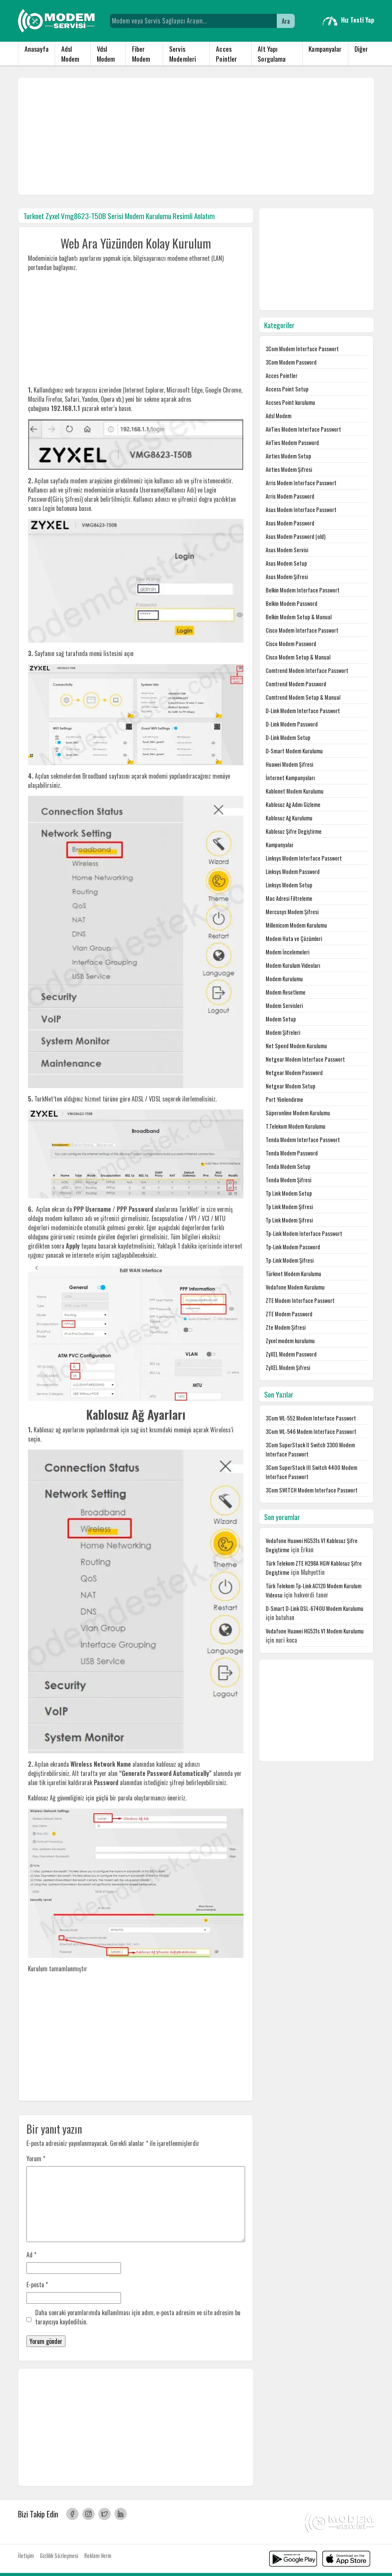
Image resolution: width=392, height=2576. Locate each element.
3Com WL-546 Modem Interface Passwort (311, 1431)
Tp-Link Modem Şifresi (290, 1260)
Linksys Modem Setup (289, 885)
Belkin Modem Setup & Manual (299, 617)
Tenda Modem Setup (288, 1166)
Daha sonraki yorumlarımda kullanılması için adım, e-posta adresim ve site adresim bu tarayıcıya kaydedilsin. (138, 2317)
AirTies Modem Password (292, 443)
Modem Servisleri (284, 1006)
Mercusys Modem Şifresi (292, 912)
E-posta (37, 2285)
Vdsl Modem (106, 54)
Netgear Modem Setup (291, 1086)
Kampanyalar (325, 49)
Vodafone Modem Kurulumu (295, 1287)
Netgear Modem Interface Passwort (305, 1059)
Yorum (36, 2159)
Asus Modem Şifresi (287, 577)
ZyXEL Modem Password (291, 1354)
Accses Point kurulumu (290, 402)
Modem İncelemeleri (287, 952)
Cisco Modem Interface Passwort (302, 630)
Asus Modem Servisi (287, 550)
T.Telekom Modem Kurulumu (296, 1126)
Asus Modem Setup (286, 563)
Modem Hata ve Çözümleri (294, 939)
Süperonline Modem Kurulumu (298, 1113)
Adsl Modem (70, 54)
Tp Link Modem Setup (289, 1193)
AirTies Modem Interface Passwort (303, 429)
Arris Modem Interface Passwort (301, 483)
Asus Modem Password (290, 523)
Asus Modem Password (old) (296, 536)
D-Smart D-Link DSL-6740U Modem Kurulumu (314, 1608)
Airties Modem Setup (288, 456)
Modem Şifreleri (283, 1032)
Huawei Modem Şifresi (289, 764)
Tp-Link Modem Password (293, 1247)
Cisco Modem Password (291, 644)
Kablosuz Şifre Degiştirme (294, 831)
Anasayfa (37, 49)
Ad (31, 2255)
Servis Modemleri (183, 54)
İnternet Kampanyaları (290, 778)
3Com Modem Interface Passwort (302, 349)
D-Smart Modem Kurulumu (294, 751)
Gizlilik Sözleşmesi (59, 2556)
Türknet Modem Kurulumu (293, 1274)
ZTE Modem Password (289, 1314)
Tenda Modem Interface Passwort (303, 1140)
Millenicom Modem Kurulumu (296, 925)
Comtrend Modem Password (296, 684)
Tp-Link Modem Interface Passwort (304, 1233)
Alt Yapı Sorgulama (272, 54)
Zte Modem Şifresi (286, 1327)
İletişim (26, 2556)
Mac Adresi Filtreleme (289, 898)
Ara (286, 21)
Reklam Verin (98, 2556)
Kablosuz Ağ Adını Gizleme (293, 804)
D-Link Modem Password (292, 724)
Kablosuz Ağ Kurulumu (289, 818)
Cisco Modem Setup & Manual (298, 657)
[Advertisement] (196, 136)
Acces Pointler (226, 54)
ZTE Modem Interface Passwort (300, 1300)
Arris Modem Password (290, 496)
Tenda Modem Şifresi (288, 1180)
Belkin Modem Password (292, 603)
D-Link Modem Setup (288, 737)
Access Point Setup (287, 389)
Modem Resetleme (286, 992)
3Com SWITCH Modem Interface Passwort (312, 1490)
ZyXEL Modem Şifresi (288, 1367)
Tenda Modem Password (292, 1153)
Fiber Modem (141, 54)
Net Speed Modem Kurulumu (296, 1046)
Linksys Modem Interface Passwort (304, 858)
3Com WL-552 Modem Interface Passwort (311, 1418)
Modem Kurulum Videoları (293, 965)
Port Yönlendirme (284, 1099)
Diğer (361, 49)
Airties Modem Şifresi (289, 469)
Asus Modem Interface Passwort (301, 510)
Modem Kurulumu (284, 979)
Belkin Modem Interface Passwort (303, 590)
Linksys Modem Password (293, 871)
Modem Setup (281, 1019)
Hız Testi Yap (358, 20)
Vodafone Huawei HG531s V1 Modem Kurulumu (315, 1631)
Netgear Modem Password (294, 1073)
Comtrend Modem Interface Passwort (307, 670)
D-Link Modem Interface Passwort (303, 711)
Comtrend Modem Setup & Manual (303, 697)
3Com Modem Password (291, 362)
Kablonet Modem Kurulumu (295, 791)
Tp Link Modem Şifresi (289, 1207)
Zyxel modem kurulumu (290, 1341)
